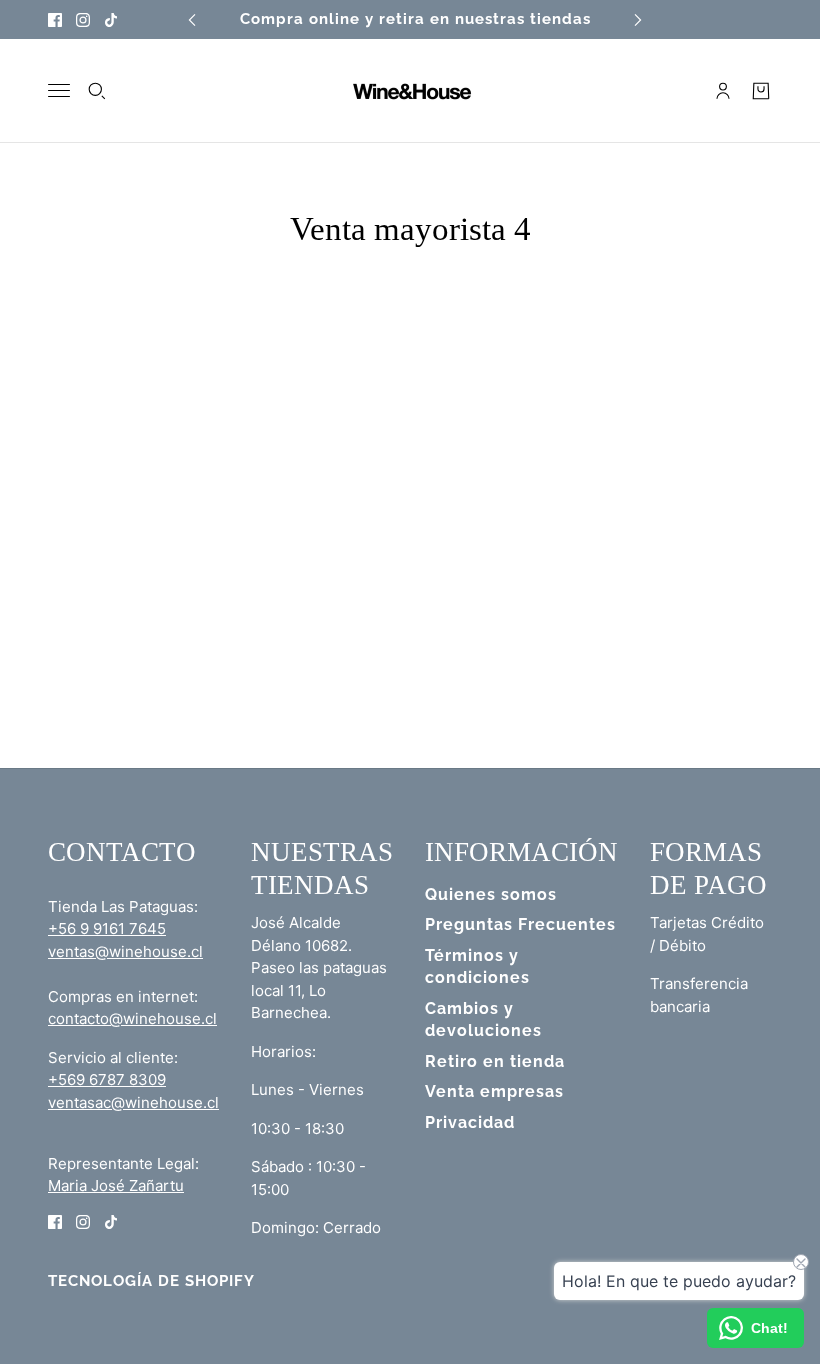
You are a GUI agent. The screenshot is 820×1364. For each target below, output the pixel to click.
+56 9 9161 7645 (107, 928)
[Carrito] (761, 91)
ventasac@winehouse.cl (133, 1102)
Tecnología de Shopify (151, 1281)
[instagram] (83, 19)
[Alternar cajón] (59, 90)
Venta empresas (494, 1091)
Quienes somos (491, 894)
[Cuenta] (723, 91)
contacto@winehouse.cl (132, 1018)
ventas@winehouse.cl (125, 951)
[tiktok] (111, 19)
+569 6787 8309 (107, 1079)
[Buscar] (97, 91)
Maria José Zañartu (116, 1185)
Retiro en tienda (495, 1061)
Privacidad (470, 1122)
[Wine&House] (410, 91)
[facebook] (55, 19)
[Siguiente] (638, 19)
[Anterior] (192, 19)
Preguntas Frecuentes (520, 924)
